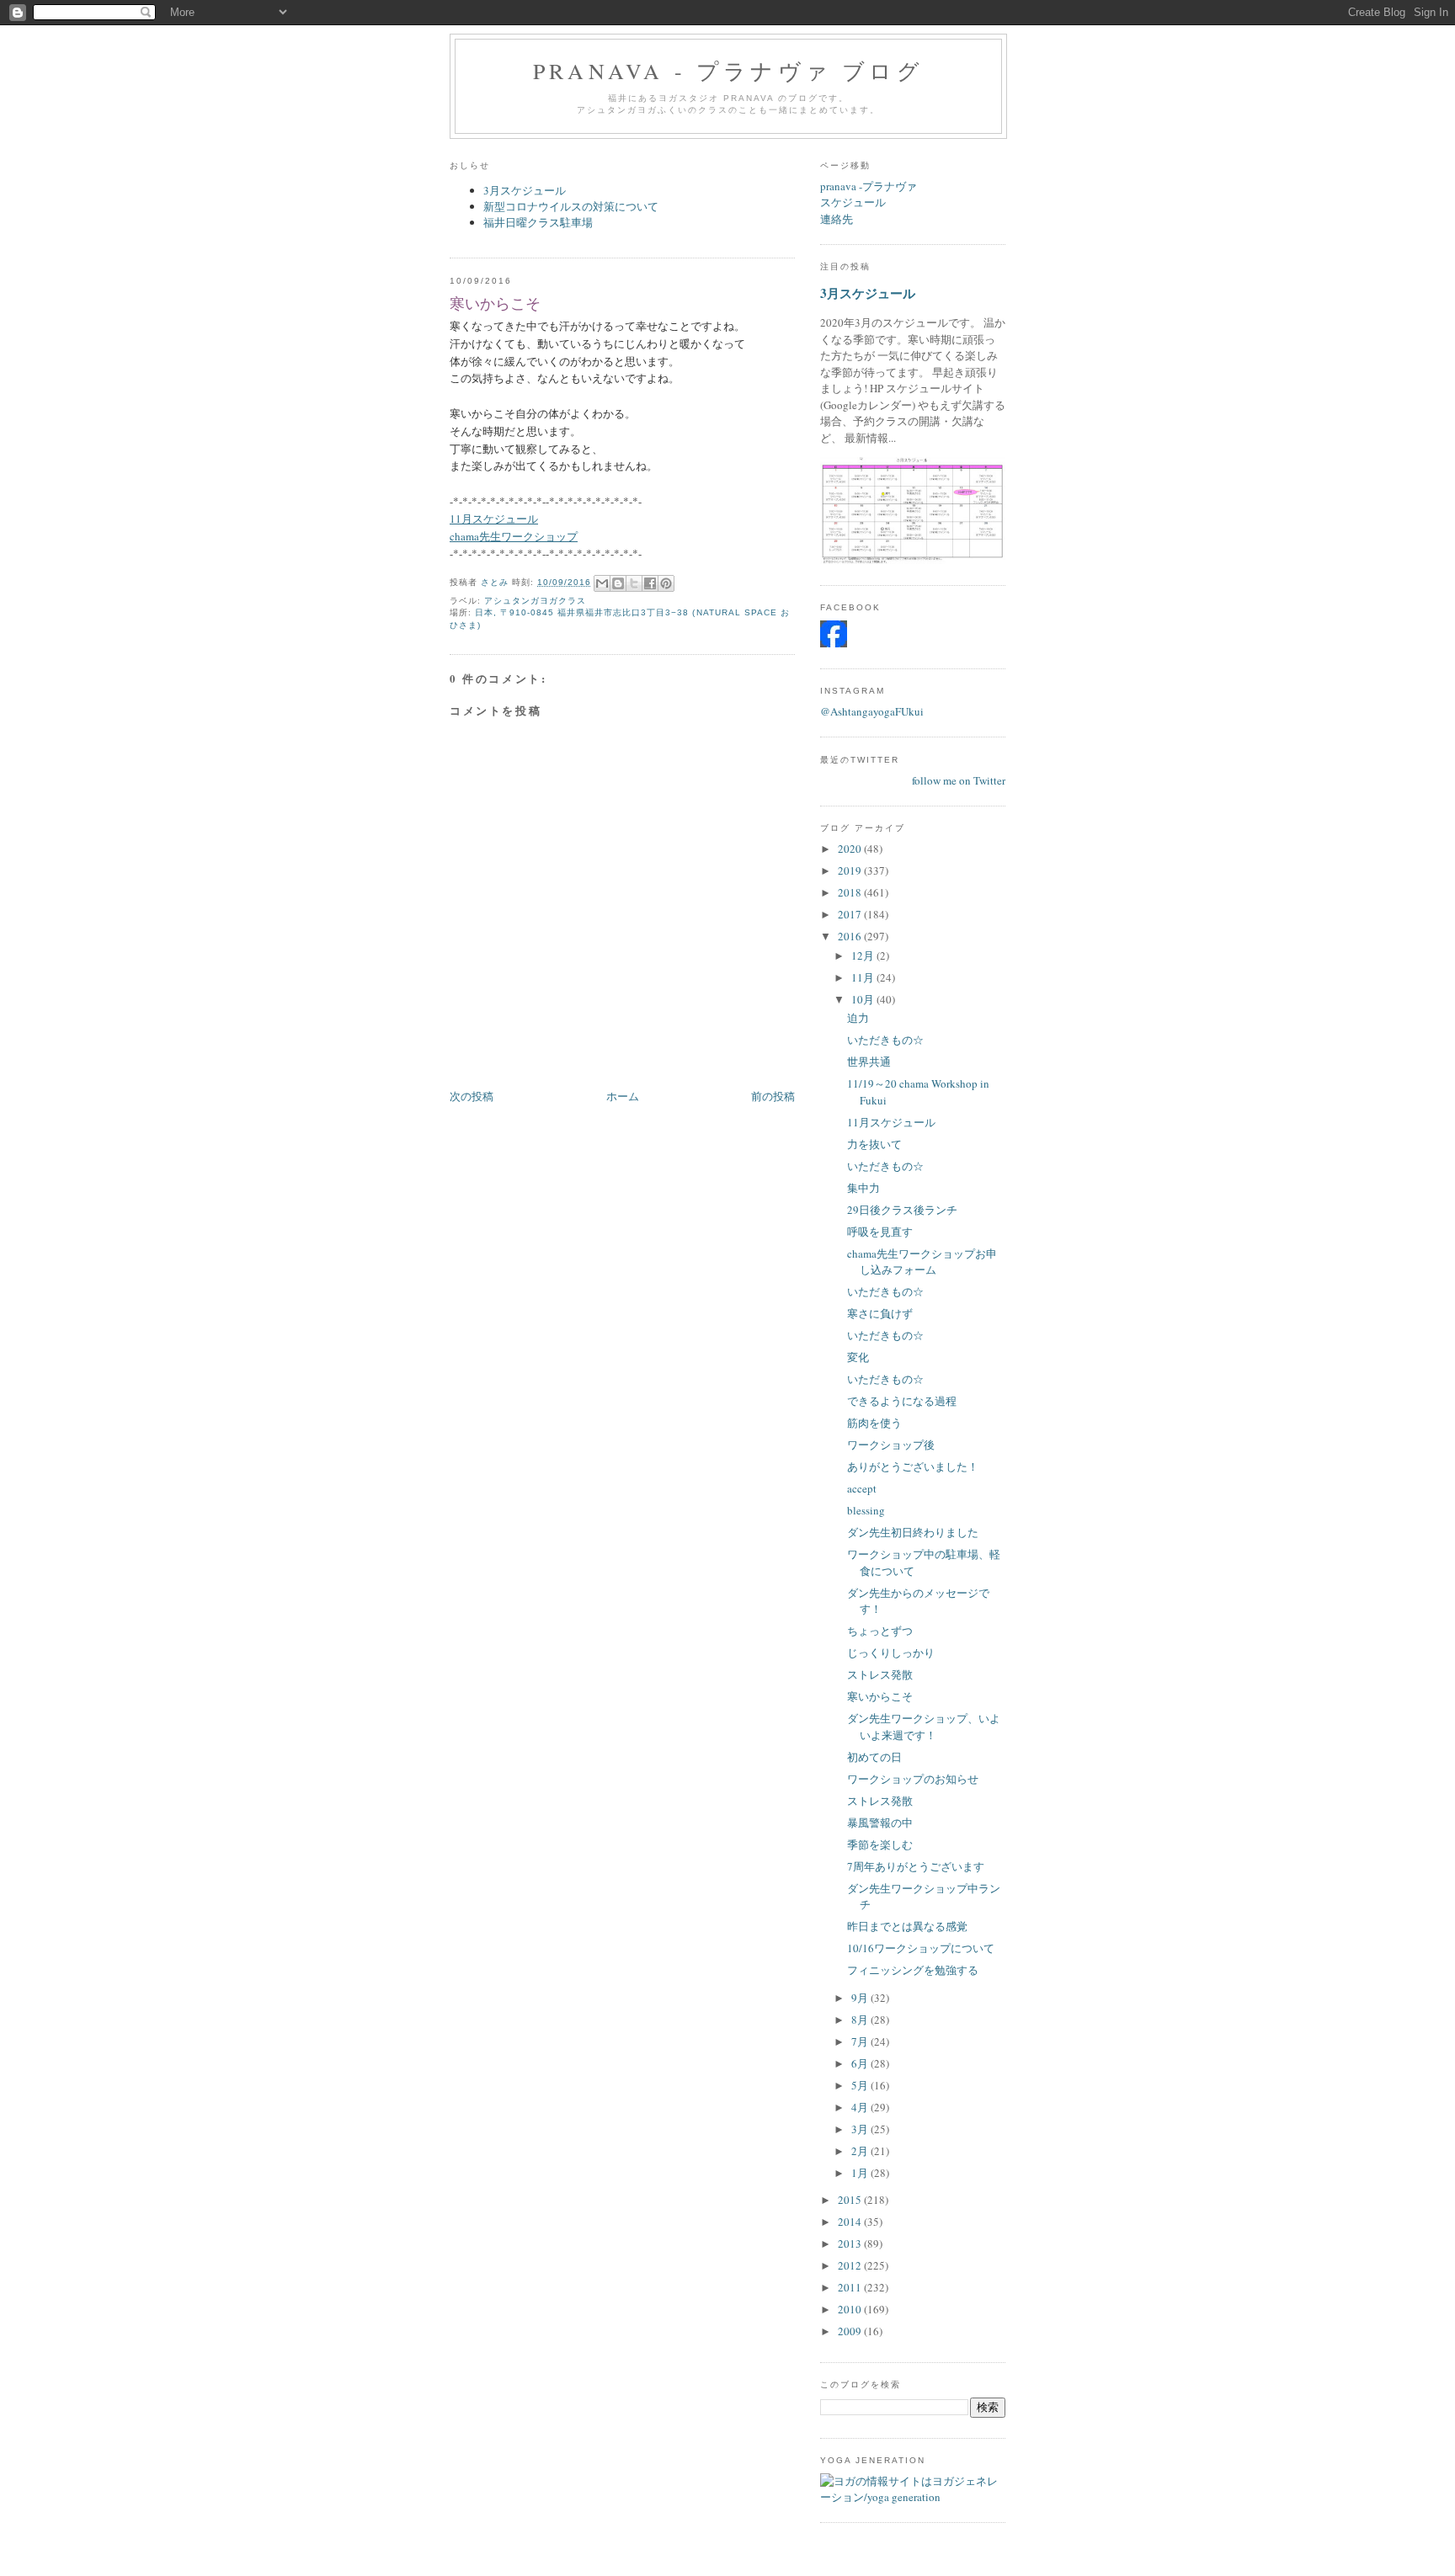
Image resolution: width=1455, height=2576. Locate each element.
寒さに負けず (880, 1313)
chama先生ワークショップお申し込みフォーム (922, 1262)
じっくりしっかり (891, 1653)
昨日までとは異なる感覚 (907, 1926)
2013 (851, 2243)
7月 (861, 2041)
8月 (861, 2020)
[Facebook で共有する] (650, 583)
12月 (864, 955)
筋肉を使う (874, 1423)
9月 (861, 1998)
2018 (851, 892)
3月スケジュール (525, 190)
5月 (861, 2085)
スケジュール (853, 202)
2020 (851, 849)
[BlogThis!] (618, 583)
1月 (861, 2173)
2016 (851, 936)
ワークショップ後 (891, 1445)
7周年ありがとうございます (916, 1866)
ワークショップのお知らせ (913, 1779)
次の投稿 (472, 1096)
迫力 (858, 1018)
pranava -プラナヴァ (869, 186)
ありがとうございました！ (913, 1466)
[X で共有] (634, 583)
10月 (864, 999)
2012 (851, 2265)
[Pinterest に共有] (666, 583)
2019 (851, 870)
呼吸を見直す (880, 1232)
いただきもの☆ (885, 1040)
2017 (851, 914)
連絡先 (837, 219)
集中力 (863, 1188)
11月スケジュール (891, 1122)
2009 (851, 2331)
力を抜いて (874, 1144)
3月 (861, 2129)
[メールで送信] (602, 583)
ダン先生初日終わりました (913, 1532)
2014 (851, 2222)
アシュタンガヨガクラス (535, 601)
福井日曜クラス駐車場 (538, 222)
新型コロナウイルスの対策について (571, 206)
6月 (861, 2063)
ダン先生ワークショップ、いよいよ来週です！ (924, 1727)
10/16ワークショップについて (921, 1948)
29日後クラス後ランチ (902, 1210)
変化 (858, 1357)
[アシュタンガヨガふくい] (834, 643)
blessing (866, 1510)
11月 (864, 977)
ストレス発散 (880, 1674)
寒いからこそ (880, 1696)
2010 (851, 2309)
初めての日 (874, 1757)
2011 (851, 2287)
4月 (861, 2107)
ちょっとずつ (880, 1631)
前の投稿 (773, 1096)
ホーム (623, 1096)
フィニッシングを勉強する (913, 1970)
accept (862, 1488)
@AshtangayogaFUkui (872, 711)
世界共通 (869, 1062)
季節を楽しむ (880, 1844)
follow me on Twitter (959, 780)
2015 (851, 2200)
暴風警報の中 (880, 1823)
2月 (861, 2151)
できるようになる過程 (902, 1401)
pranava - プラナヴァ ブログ (728, 71)
